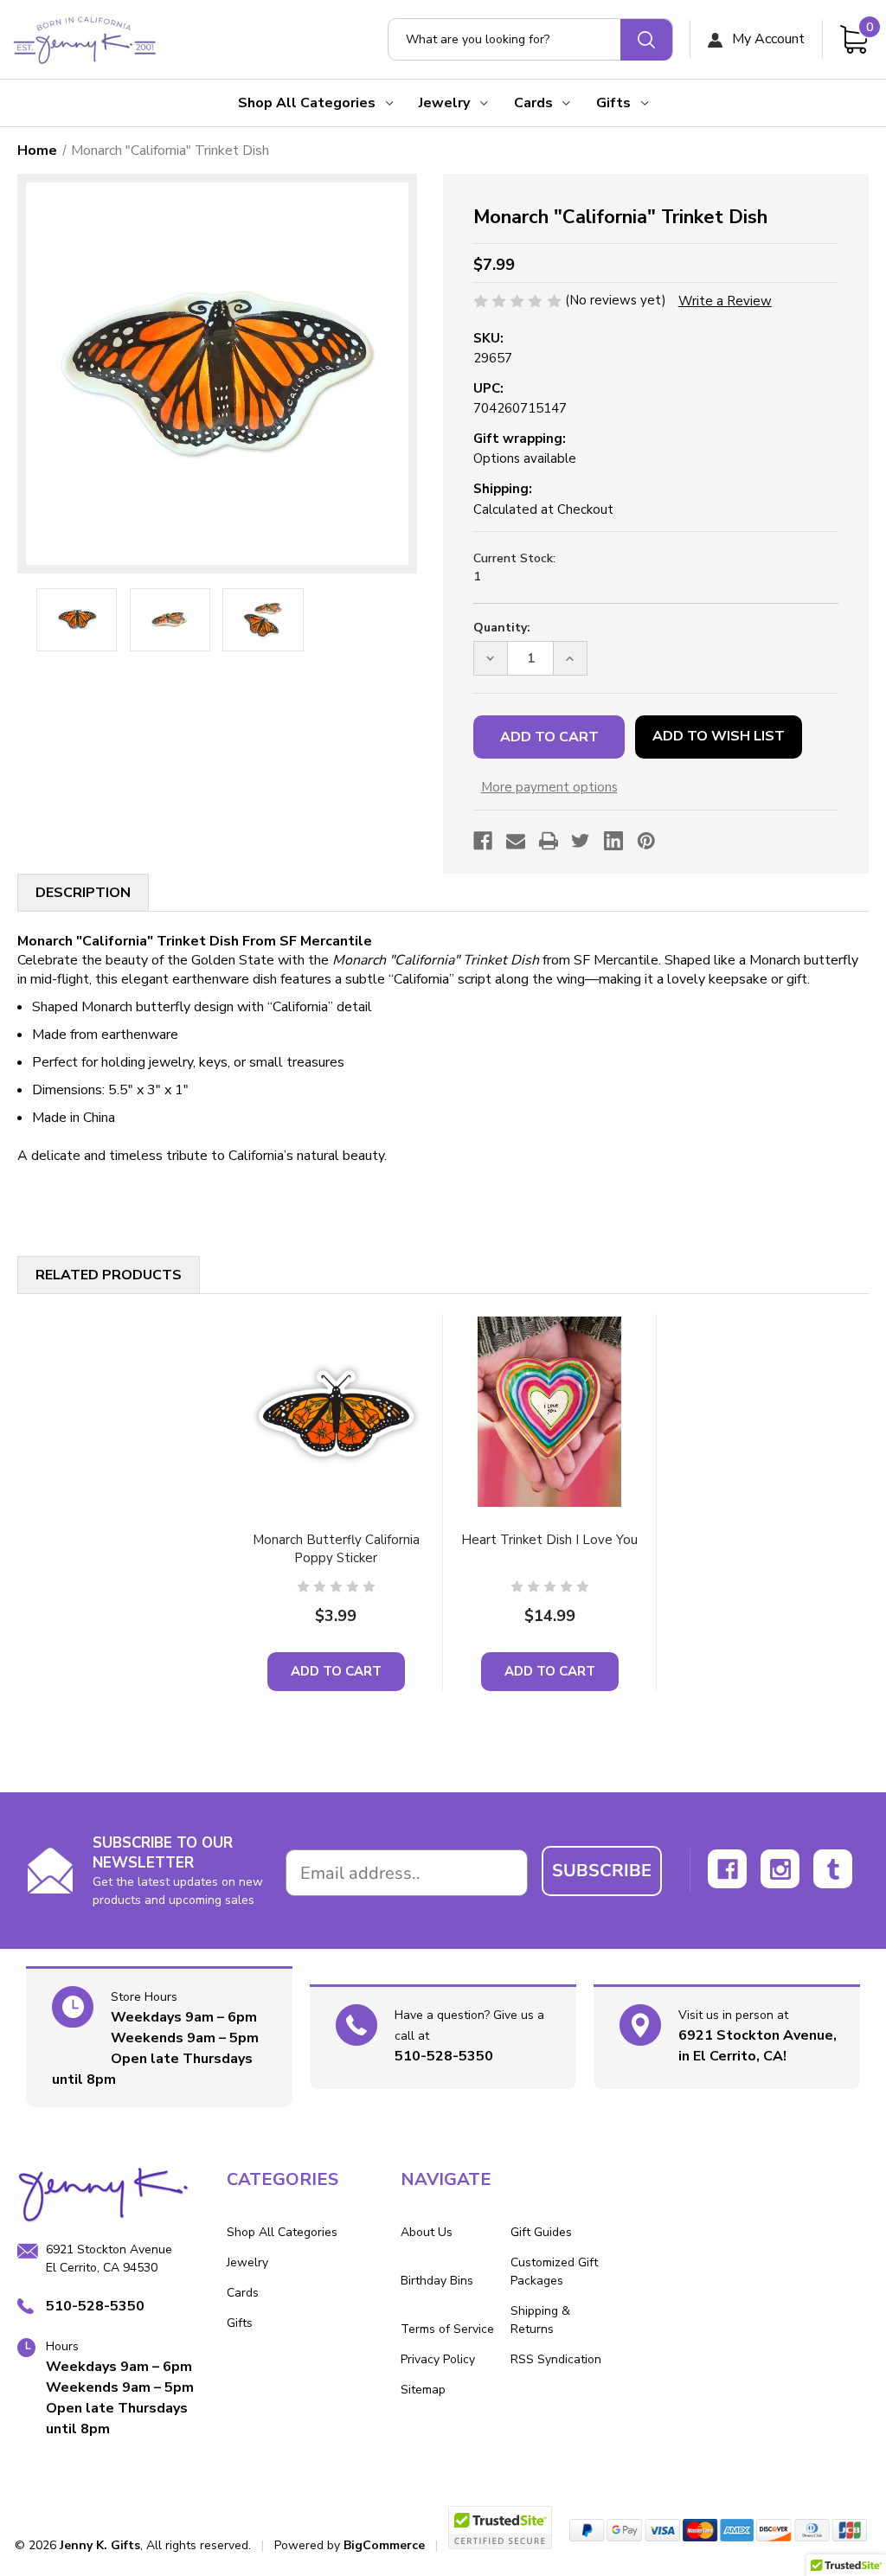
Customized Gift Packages (554, 2272)
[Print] (549, 841)
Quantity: (502, 628)
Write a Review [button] (725, 301)
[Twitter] (581, 841)
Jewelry (444, 103)
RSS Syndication (556, 2359)
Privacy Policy (438, 2359)
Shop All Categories (307, 103)
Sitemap (423, 2390)
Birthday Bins (437, 2281)
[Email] (516, 841)
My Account (767, 39)
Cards (533, 103)
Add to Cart (336, 1671)
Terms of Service (447, 2329)
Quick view (336, 1411)
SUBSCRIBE (602, 1871)
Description (83, 893)
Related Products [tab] (109, 1275)
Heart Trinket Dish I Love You (549, 1540)
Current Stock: (514, 567)
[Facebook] (483, 841)
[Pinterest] (646, 841)
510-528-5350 (444, 2056)
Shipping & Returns (540, 2320)
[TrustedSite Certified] (500, 2528)
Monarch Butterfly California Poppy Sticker (336, 1549)
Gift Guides (541, 2232)
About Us (427, 2232)
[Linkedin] (613, 841)
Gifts (613, 103)
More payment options (549, 787)
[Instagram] (780, 1869)
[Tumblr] (833, 1869)
